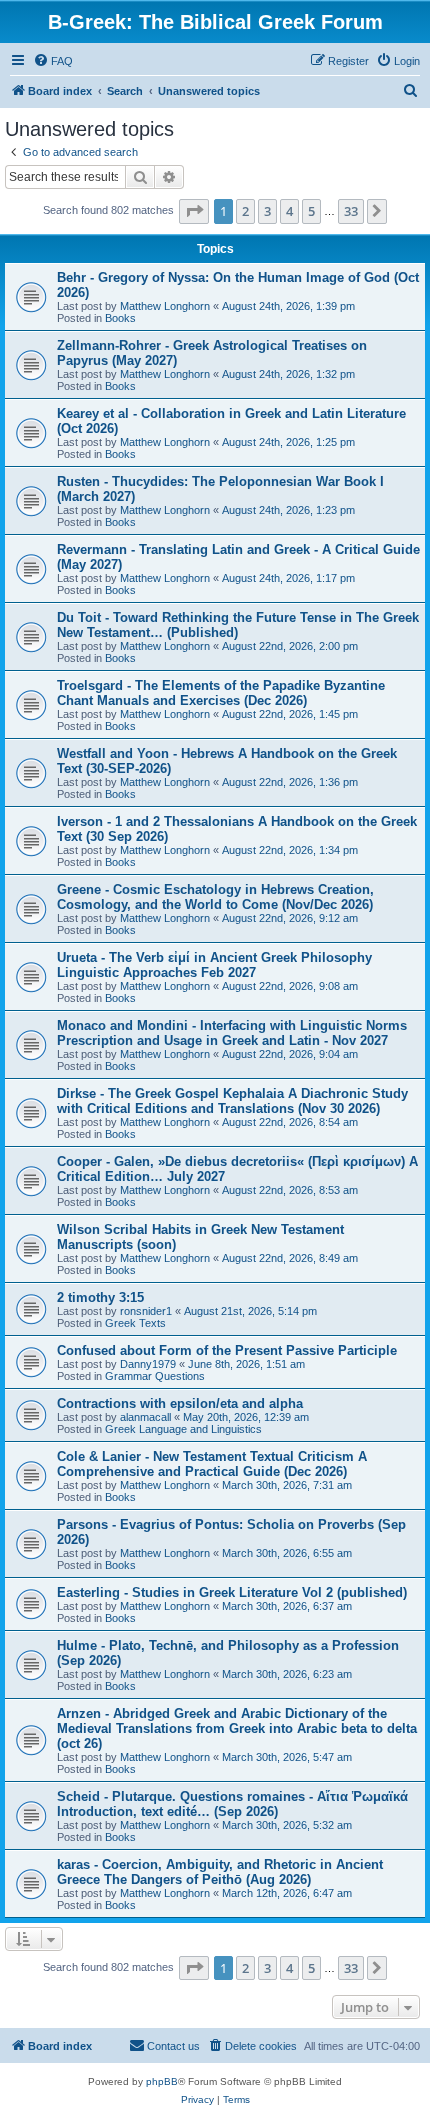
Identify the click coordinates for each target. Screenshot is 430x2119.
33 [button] (351, 211)
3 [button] (267, 211)
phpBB (162, 2081)
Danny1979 (148, 1364)
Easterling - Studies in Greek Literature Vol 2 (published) (232, 1592)
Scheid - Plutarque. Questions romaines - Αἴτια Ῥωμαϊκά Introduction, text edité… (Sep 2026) (232, 1804)
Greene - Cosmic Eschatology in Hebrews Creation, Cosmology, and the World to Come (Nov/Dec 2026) (215, 897)
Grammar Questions (155, 1376)
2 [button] (245, 211)
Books (120, 318)
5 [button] (311, 211)
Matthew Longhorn (165, 306)
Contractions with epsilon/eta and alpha (180, 1403)
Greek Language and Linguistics (183, 1429)
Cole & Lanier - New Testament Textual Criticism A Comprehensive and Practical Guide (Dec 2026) (212, 1464)
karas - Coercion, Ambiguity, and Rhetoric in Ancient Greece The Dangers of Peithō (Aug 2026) (220, 1872)
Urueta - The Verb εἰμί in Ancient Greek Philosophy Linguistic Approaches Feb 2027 (214, 965)
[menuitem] (53, 61)
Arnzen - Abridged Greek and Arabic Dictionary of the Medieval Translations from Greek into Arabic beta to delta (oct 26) (237, 1728)
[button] (194, 211)
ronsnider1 (146, 1311)
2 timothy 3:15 (100, 1297)
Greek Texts (135, 1323)
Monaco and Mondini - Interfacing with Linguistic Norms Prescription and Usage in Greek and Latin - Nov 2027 (232, 1033)
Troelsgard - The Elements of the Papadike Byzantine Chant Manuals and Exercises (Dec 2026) (221, 693)
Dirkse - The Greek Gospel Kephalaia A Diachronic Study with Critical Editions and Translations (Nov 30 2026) (232, 1101)
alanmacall (145, 1417)
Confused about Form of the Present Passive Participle (227, 1350)
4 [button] (289, 211)
